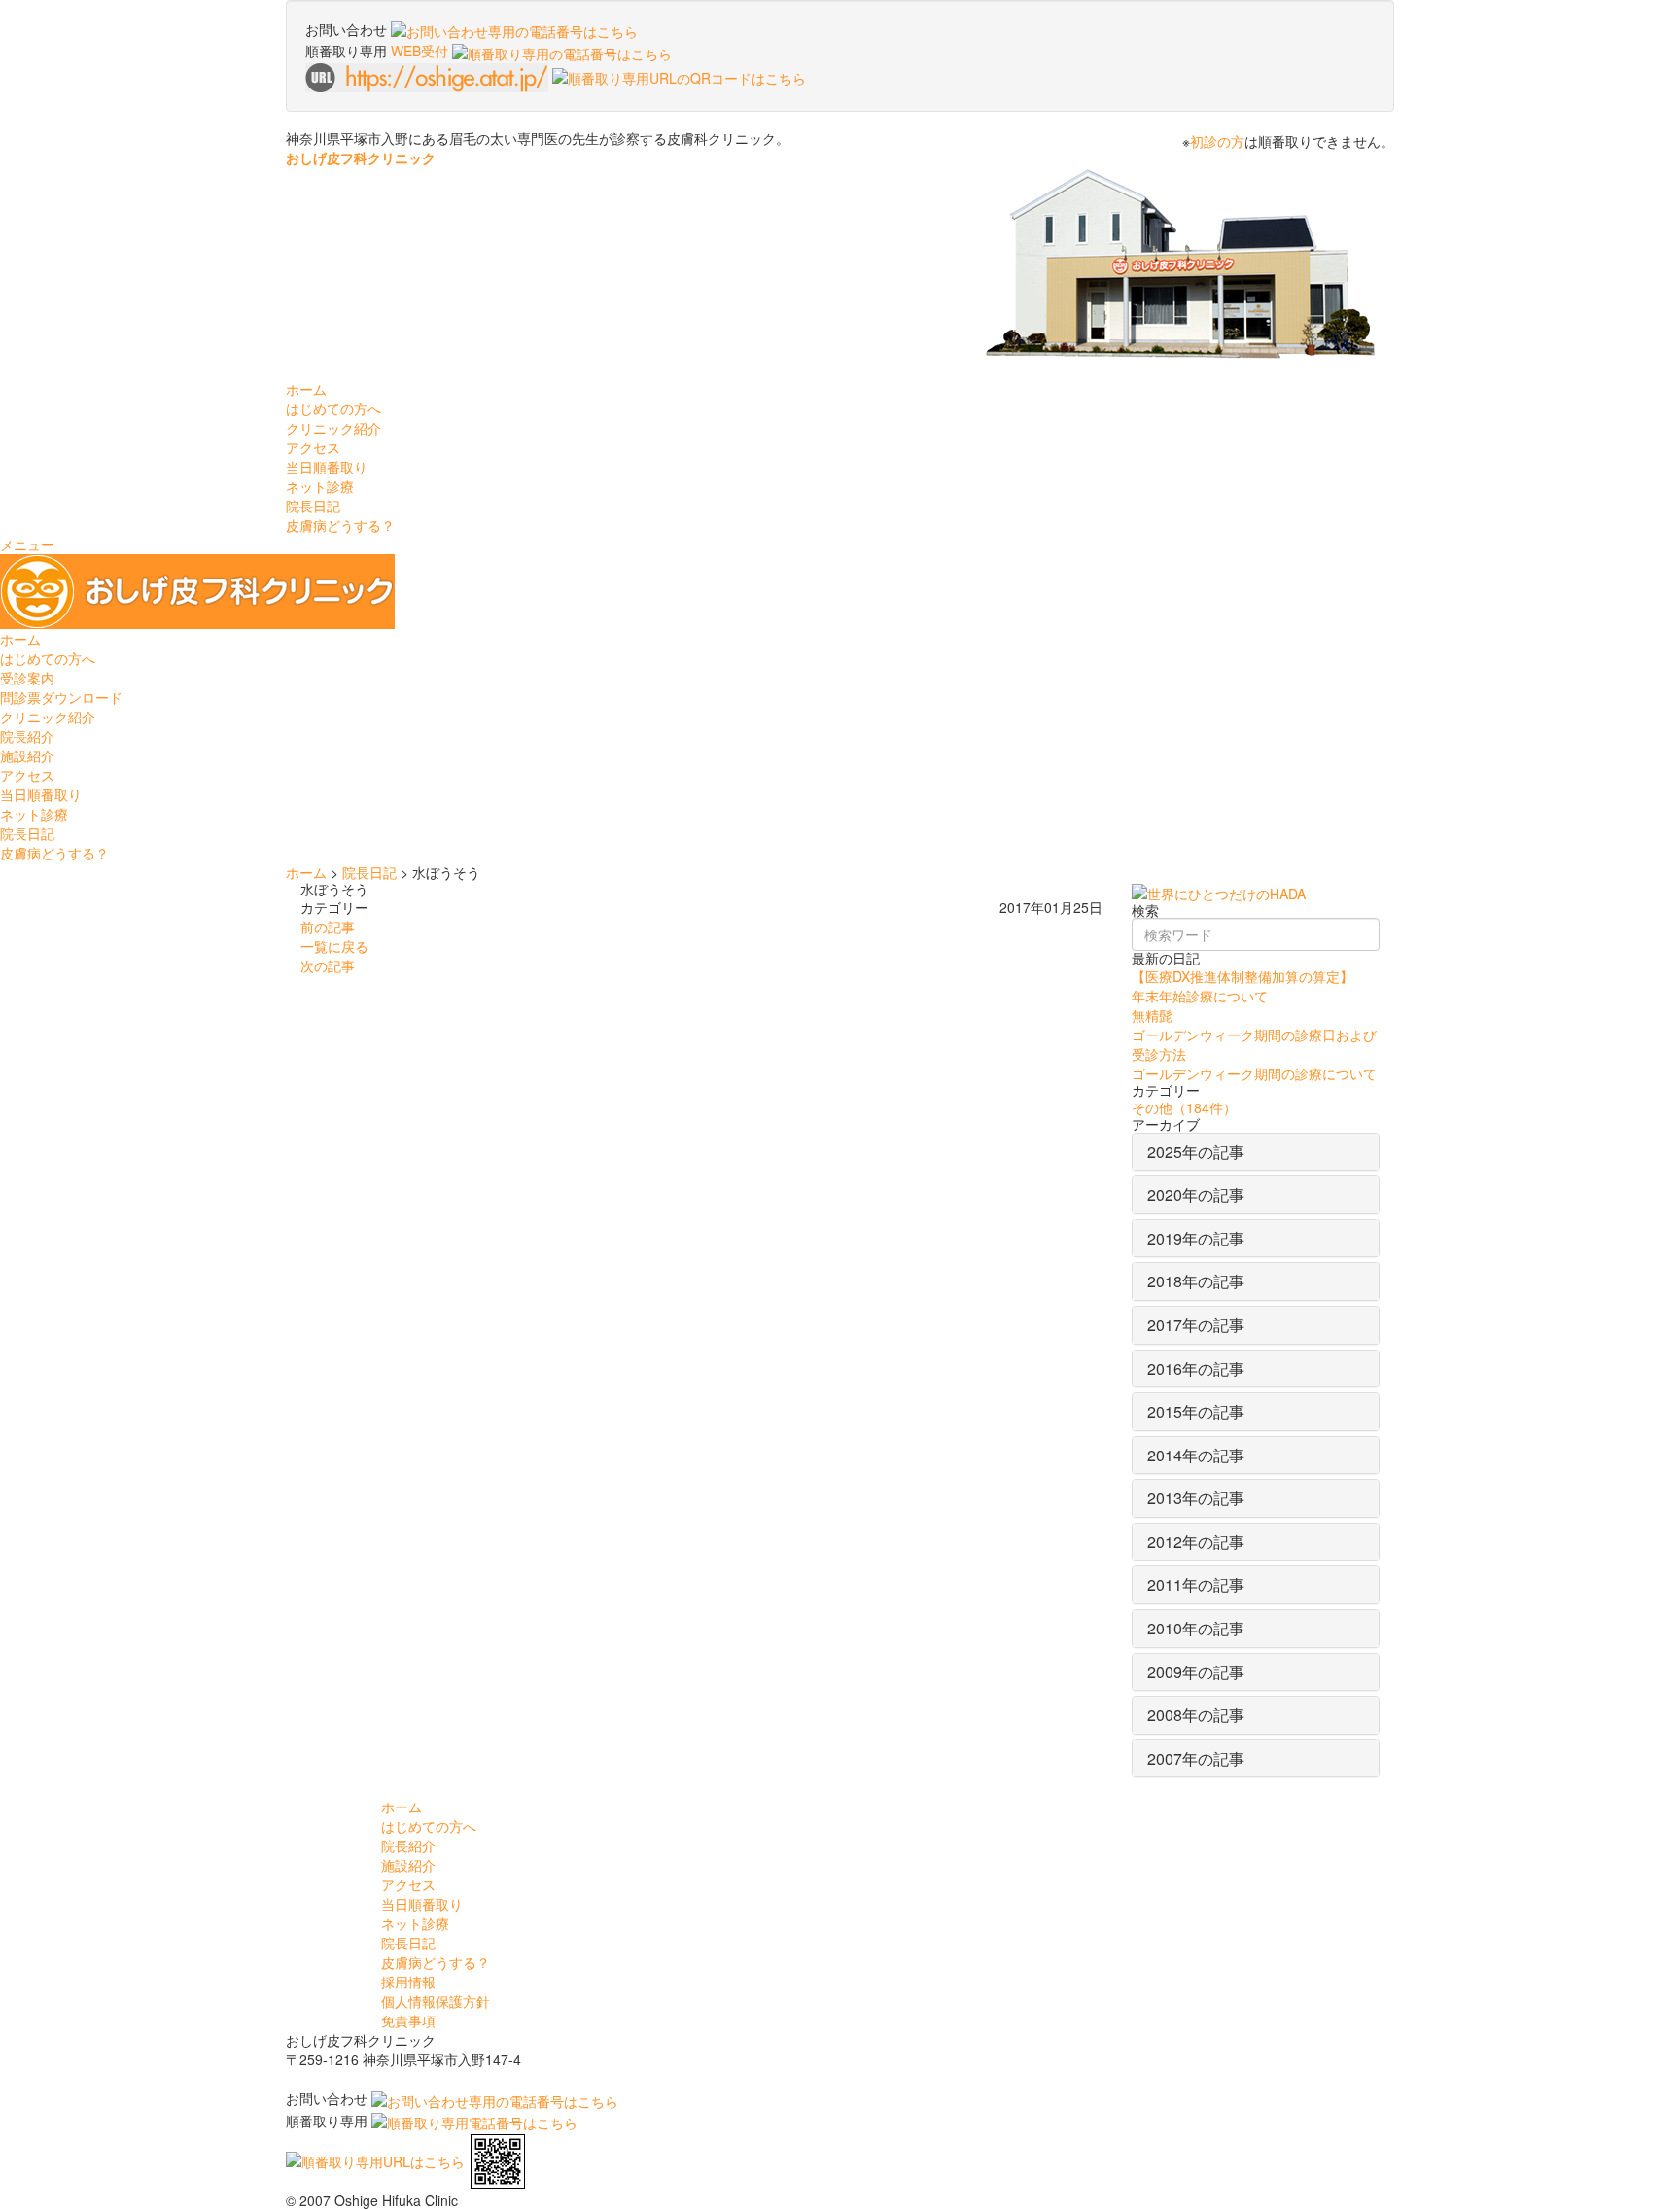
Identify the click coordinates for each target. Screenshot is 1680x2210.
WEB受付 (421, 51)
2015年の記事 (1196, 1411)
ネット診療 (320, 486)
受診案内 (27, 678)
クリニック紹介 (48, 717)
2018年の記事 (1196, 1281)
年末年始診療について (1200, 996)
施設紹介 (27, 755)
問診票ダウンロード (61, 697)
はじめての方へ (48, 658)
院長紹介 (27, 736)
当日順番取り (327, 467)
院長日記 (313, 506)
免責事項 (408, 2020)
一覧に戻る (334, 946)
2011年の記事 (1196, 1584)
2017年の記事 (1196, 1325)
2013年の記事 (1196, 1498)
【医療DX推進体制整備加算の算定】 (1242, 976)
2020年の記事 (1196, 1194)
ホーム (306, 389)
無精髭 (1152, 1015)
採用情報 (408, 1982)
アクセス (313, 447)
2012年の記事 (1196, 1542)
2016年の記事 (1196, 1368)
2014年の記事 (1196, 1455)
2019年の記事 (1196, 1238)
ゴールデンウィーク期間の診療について (1254, 1073)
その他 (1184, 1107)
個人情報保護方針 (436, 2001)
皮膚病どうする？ (340, 525)
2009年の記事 (1196, 1672)
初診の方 (1217, 141)
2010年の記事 (1196, 1628)
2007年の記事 (1196, 1758)
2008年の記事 (1196, 1715)
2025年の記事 (1196, 1152)
